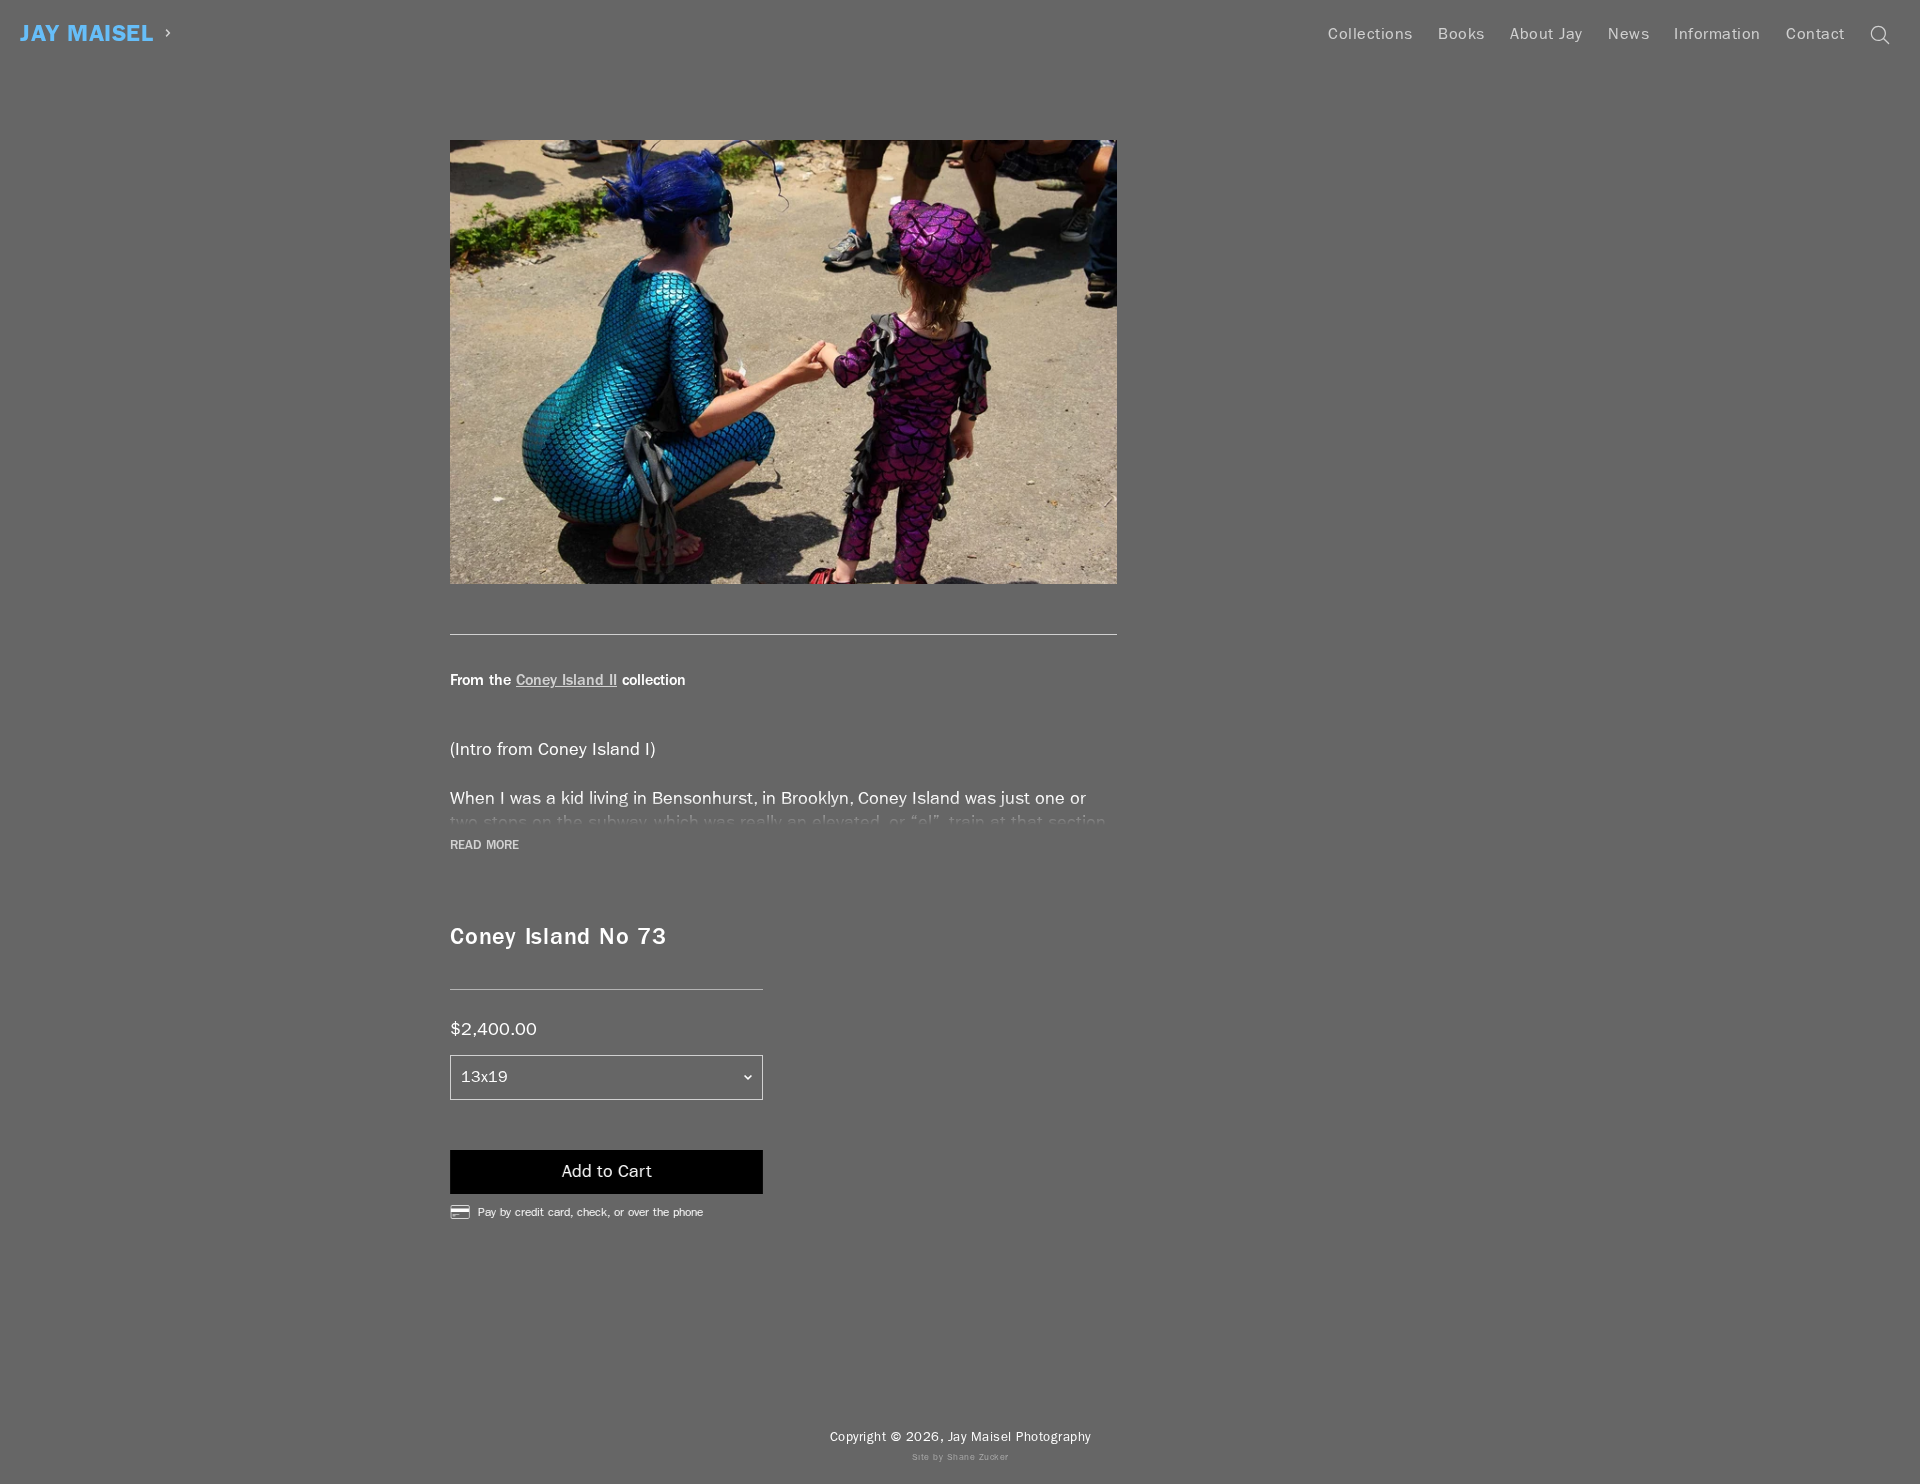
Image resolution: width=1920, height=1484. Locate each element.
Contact (1815, 33)
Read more (484, 845)
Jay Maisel (86, 33)
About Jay (1546, 33)
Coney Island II (566, 679)
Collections (1370, 33)
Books (1461, 33)
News (1628, 33)
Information (1717, 33)
